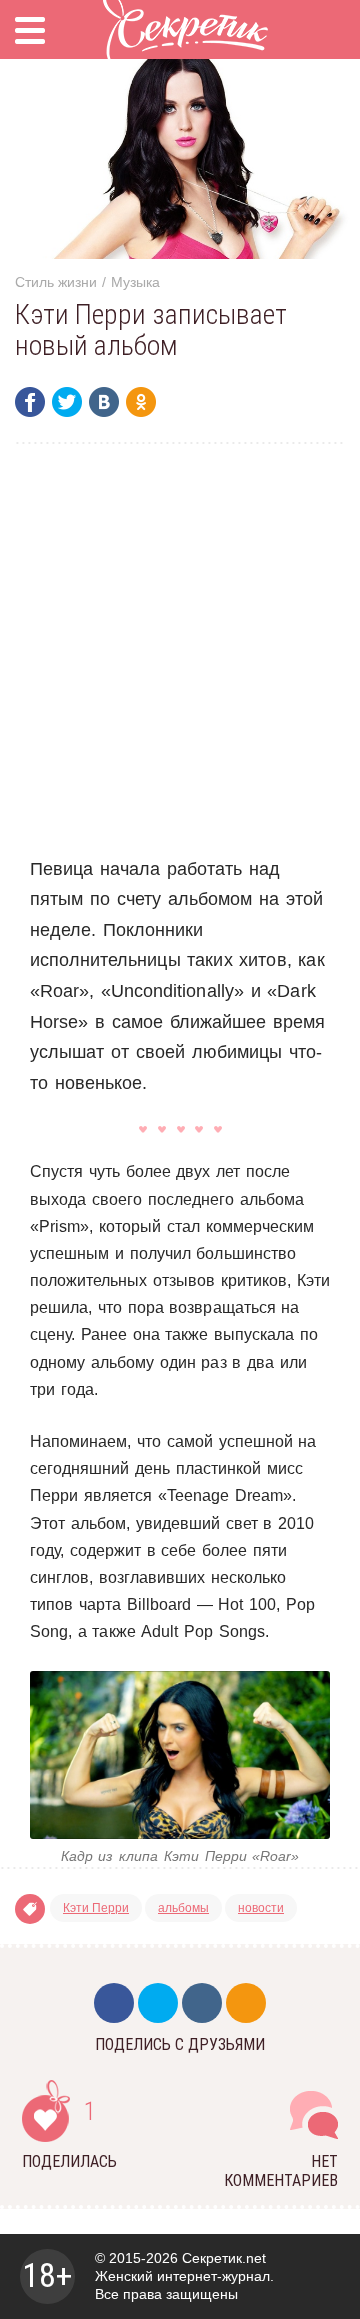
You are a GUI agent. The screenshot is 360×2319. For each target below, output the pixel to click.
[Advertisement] (180, 649)
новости (261, 1908)
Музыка (135, 282)
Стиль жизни (56, 282)
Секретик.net (224, 2258)
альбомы (183, 1908)
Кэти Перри (96, 1908)
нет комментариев (281, 2171)
